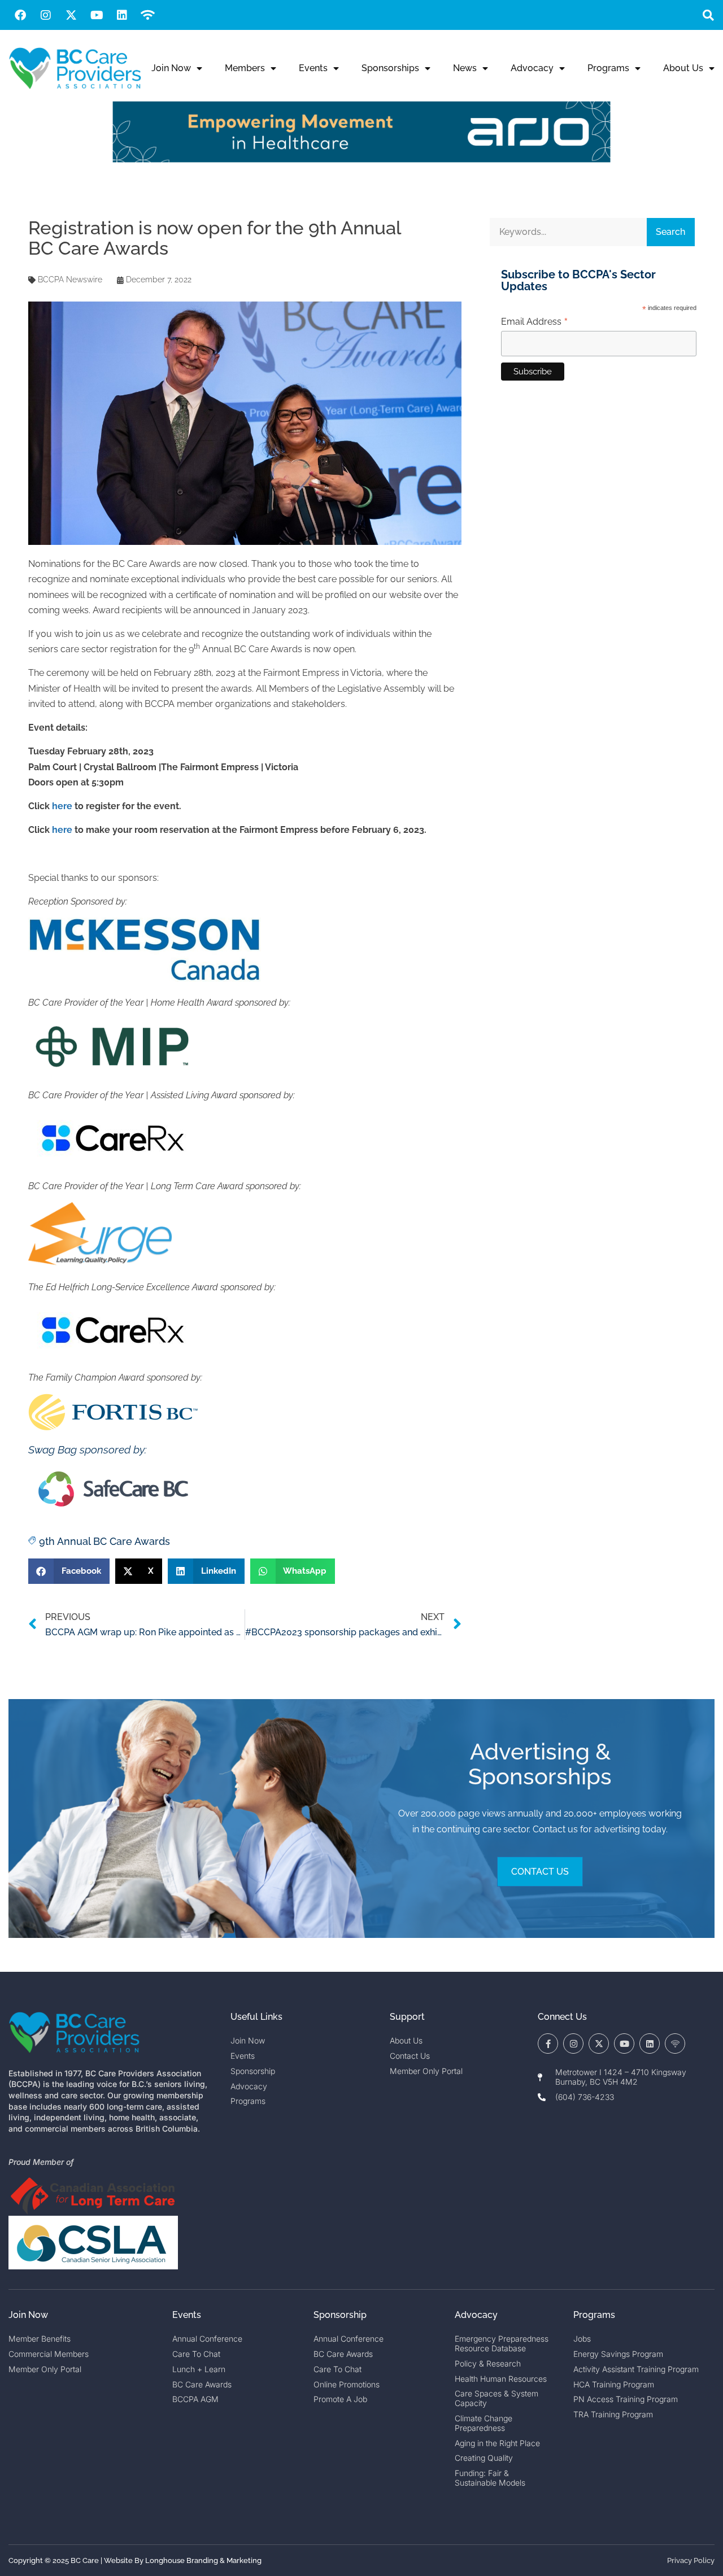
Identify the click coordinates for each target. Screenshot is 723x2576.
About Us (683, 68)
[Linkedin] (122, 15)
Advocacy (532, 68)
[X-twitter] (71, 15)
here (62, 806)
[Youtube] (97, 15)
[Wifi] (147, 15)
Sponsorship (340, 2315)
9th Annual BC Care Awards (104, 1541)
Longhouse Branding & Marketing (203, 2560)
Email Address (535, 322)
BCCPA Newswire (70, 280)
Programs (608, 68)
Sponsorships (390, 68)
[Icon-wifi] (675, 2044)
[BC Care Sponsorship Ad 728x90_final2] (361, 160)
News (465, 68)
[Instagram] (46, 15)
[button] (708, 15)
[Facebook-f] (548, 2044)
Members (245, 68)
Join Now (171, 68)
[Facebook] (20, 15)
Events (313, 68)
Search (670, 232)
